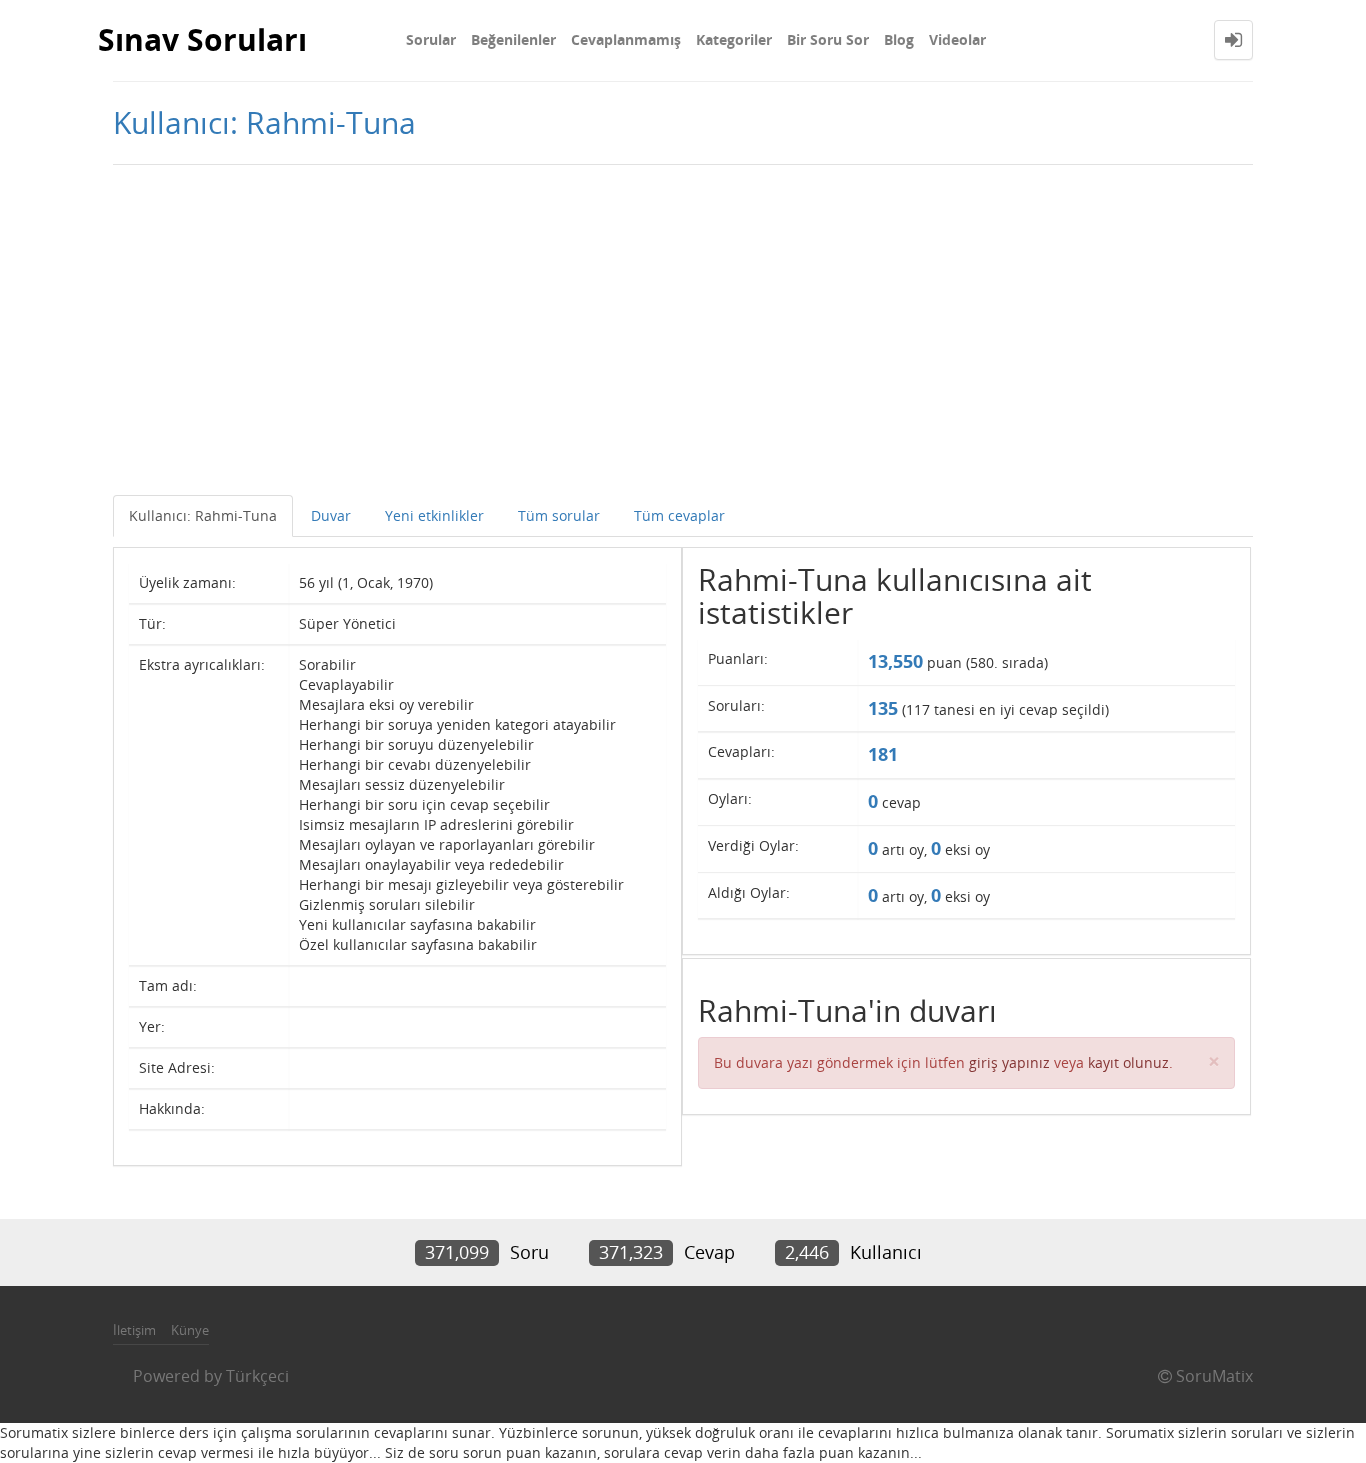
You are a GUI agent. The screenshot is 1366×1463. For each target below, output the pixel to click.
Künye (190, 1330)
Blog (899, 39)
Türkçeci (257, 1376)
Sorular (431, 39)
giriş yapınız (1009, 1062)
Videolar (957, 39)
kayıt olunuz (1128, 1062)
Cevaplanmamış (626, 39)
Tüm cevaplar (679, 515)
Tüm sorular (559, 515)
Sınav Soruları (202, 39)
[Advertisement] (683, 325)
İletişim (134, 1330)
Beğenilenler (513, 39)
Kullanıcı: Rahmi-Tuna (203, 515)
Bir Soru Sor (828, 39)
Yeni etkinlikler (434, 515)
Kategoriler (734, 39)
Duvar (331, 515)
